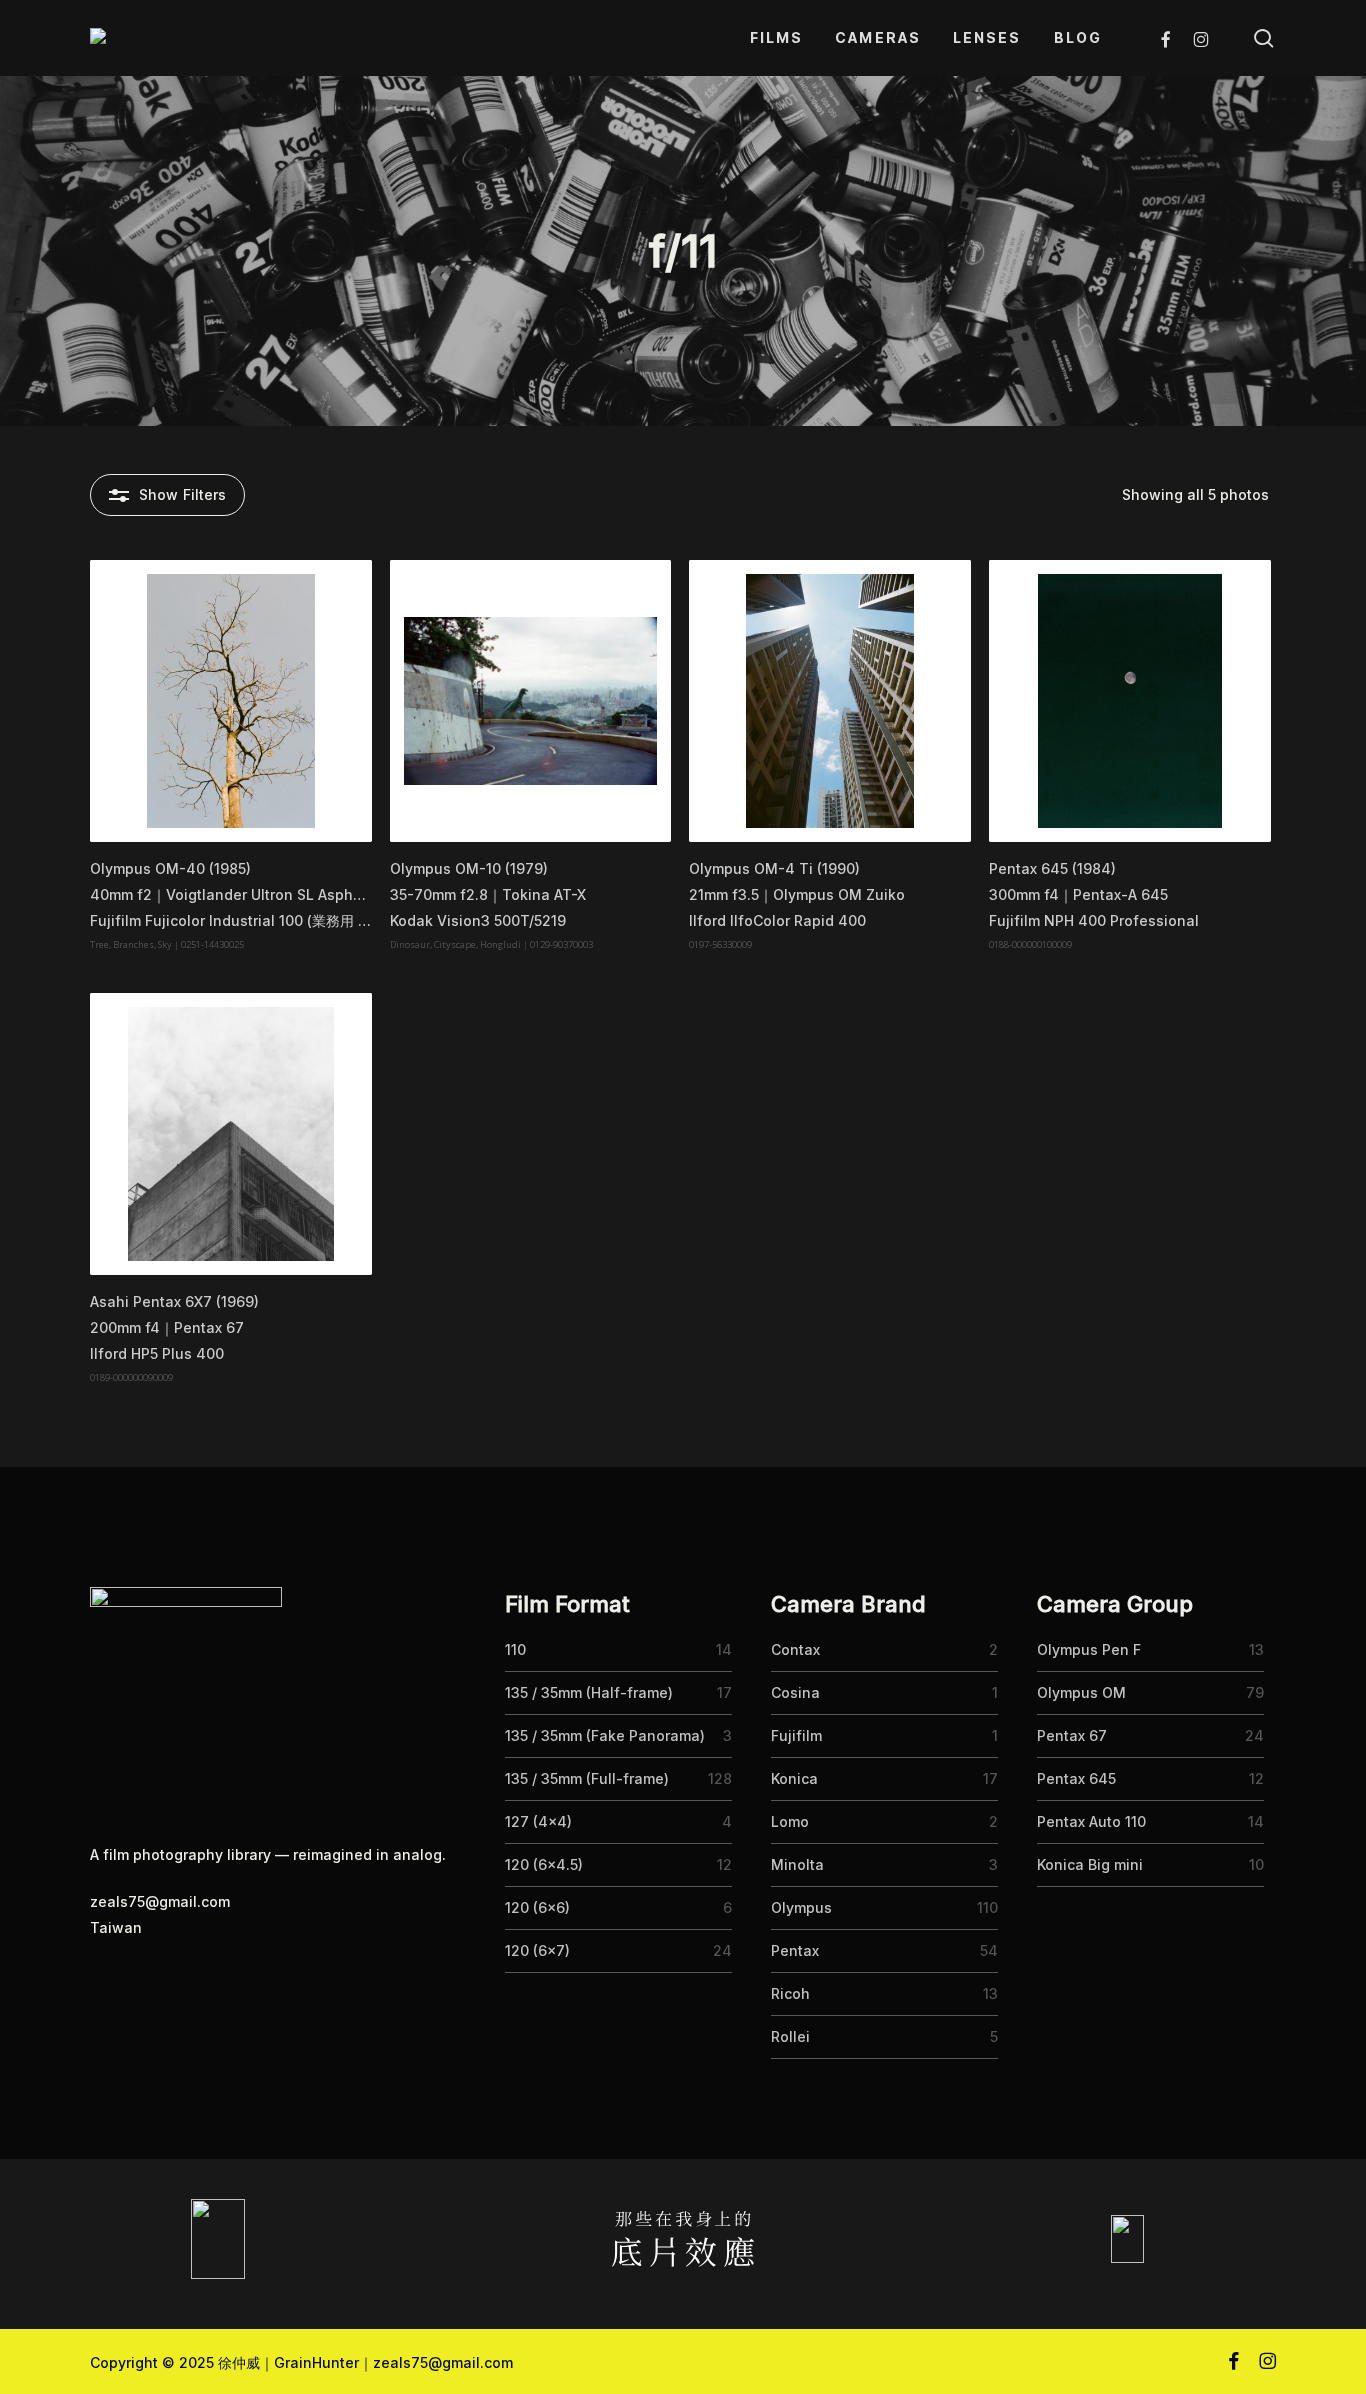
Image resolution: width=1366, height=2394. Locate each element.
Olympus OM (1081, 1692)
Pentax (795, 1950)
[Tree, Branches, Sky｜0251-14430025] (231, 701)
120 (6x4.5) (544, 1864)
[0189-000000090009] (231, 1134)
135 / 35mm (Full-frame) (587, 1778)
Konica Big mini (1090, 1864)
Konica (794, 1778)
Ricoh (790, 1993)
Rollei (790, 2036)
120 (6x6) (537, 1907)
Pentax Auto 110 (1091, 1821)
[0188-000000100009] (1130, 701)
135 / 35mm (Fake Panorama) (605, 1735)
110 (515, 1649)
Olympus (801, 1907)
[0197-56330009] (830, 701)
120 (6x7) (537, 1950)
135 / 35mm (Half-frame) (589, 1692)
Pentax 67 (1072, 1735)
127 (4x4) (538, 1821)
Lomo (790, 1821)
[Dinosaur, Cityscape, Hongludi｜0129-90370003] (531, 701)
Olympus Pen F (1089, 1649)
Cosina (795, 1692)
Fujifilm (796, 1735)
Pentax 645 (1076, 1778)
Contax (795, 1649)
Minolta (797, 1864)
